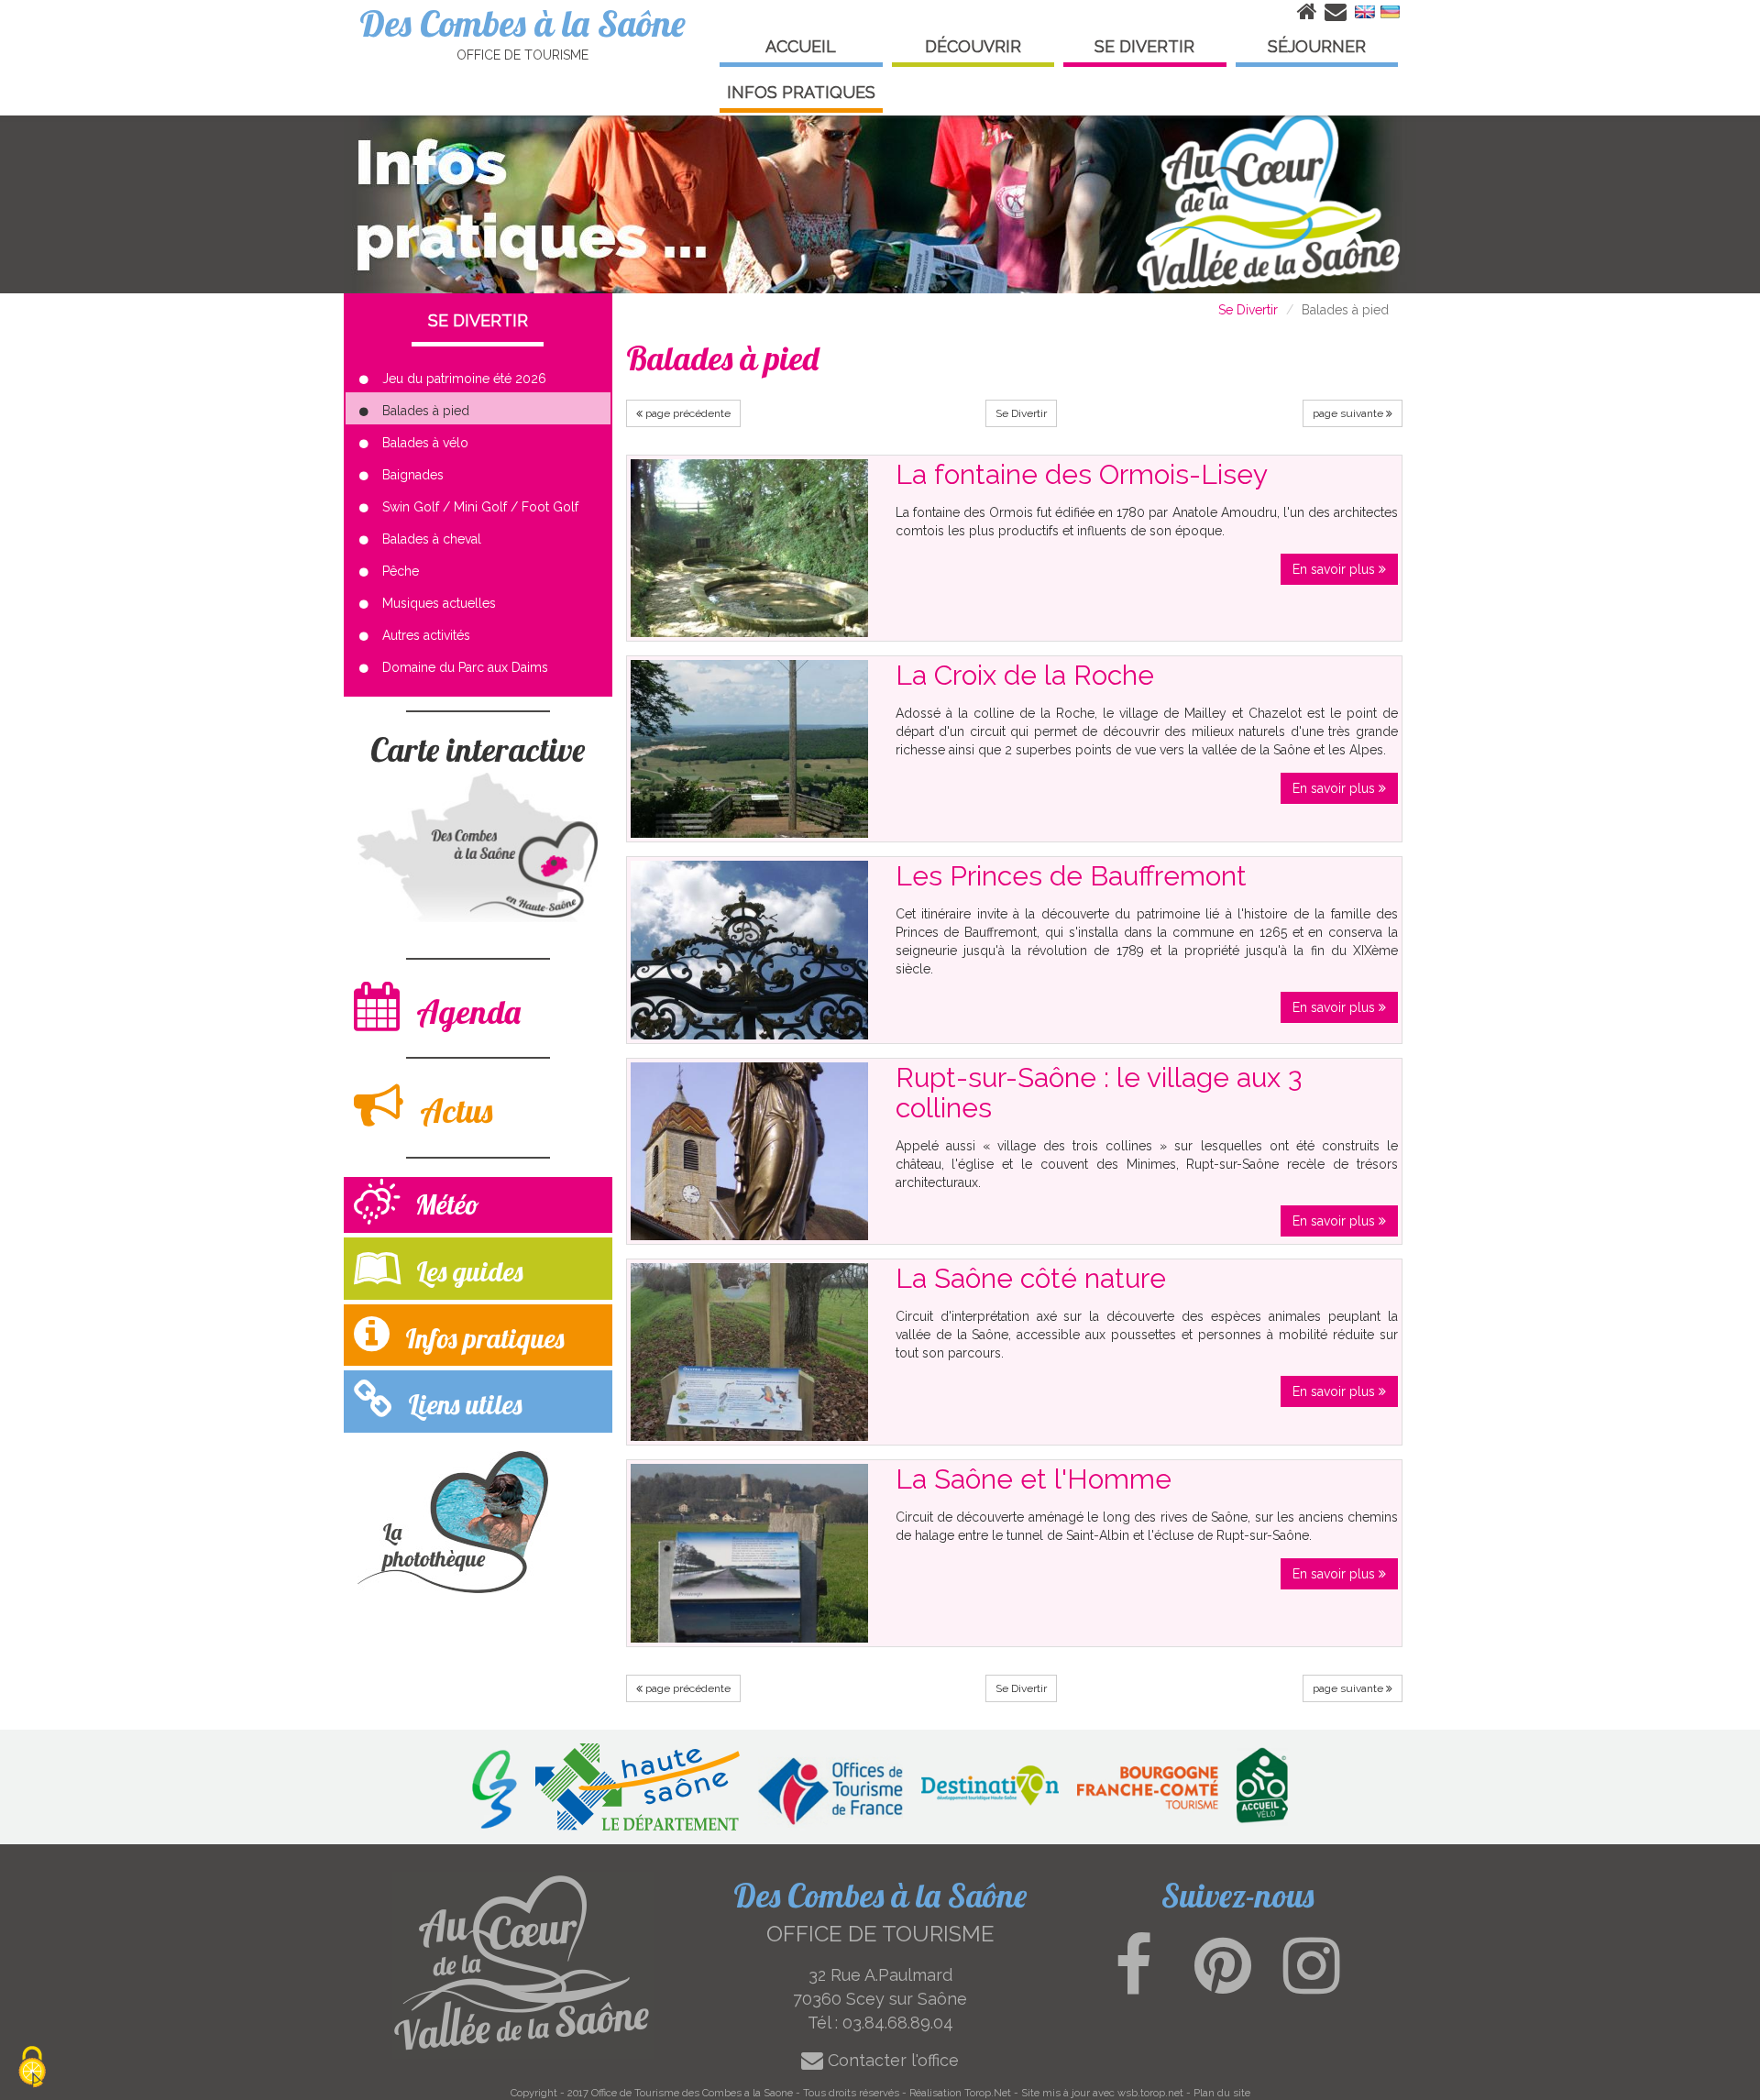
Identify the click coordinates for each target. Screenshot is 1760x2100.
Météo (444, 1204)
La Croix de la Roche (1025, 675)
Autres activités (426, 635)
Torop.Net (988, 2093)
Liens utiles (462, 1404)
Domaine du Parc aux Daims (465, 667)
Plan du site (1222, 2093)
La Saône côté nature (1031, 1278)
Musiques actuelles (439, 603)
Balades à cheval (432, 539)
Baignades (413, 475)
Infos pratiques (481, 1338)
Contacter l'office (891, 2060)
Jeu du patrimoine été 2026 (464, 379)
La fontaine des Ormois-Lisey (1082, 474)
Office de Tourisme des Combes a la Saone (692, 2093)
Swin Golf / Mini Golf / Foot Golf (480, 507)
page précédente (687, 413)
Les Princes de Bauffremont (1071, 876)
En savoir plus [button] (1336, 569)
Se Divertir (1248, 310)
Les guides (466, 1271)
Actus (452, 1110)
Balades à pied (426, 411)
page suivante (1349, 413)
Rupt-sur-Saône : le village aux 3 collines (1099, 1093)
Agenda (465, 1012)
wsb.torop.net (1150, 2093)
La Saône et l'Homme (1034, 1479)
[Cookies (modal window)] (32, 2068)
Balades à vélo (425, 443)
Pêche (401, 571)
